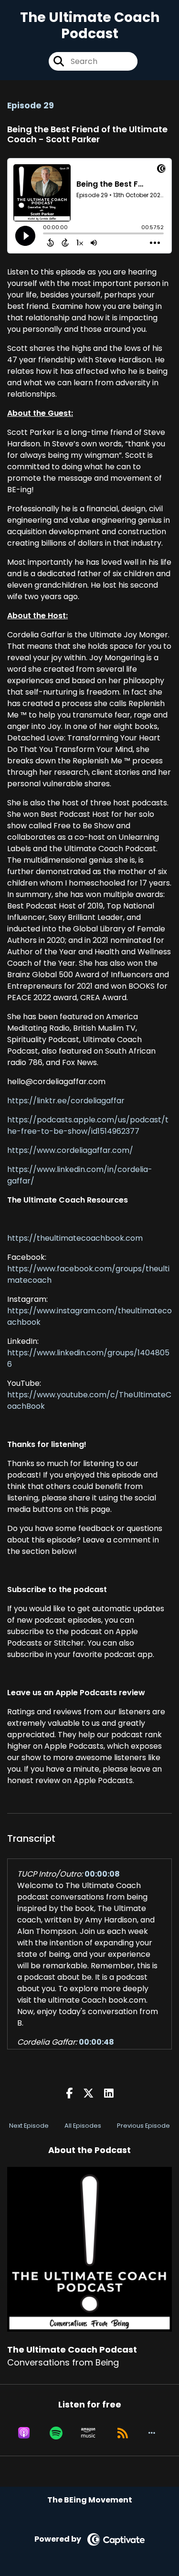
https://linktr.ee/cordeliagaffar (66, 1101)
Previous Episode (143, 2126)
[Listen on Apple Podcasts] (24, 2433)
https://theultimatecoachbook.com (75, 1238)
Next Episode (29, 2126)
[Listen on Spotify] (56, 2433)
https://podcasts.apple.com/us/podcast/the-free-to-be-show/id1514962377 (88, 1125)
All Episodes (83, 2126)
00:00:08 (102, 1874)
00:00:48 (96, 2042)
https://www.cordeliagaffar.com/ (70, 1150)
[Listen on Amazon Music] (88, 2433)
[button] (152, 2433)
